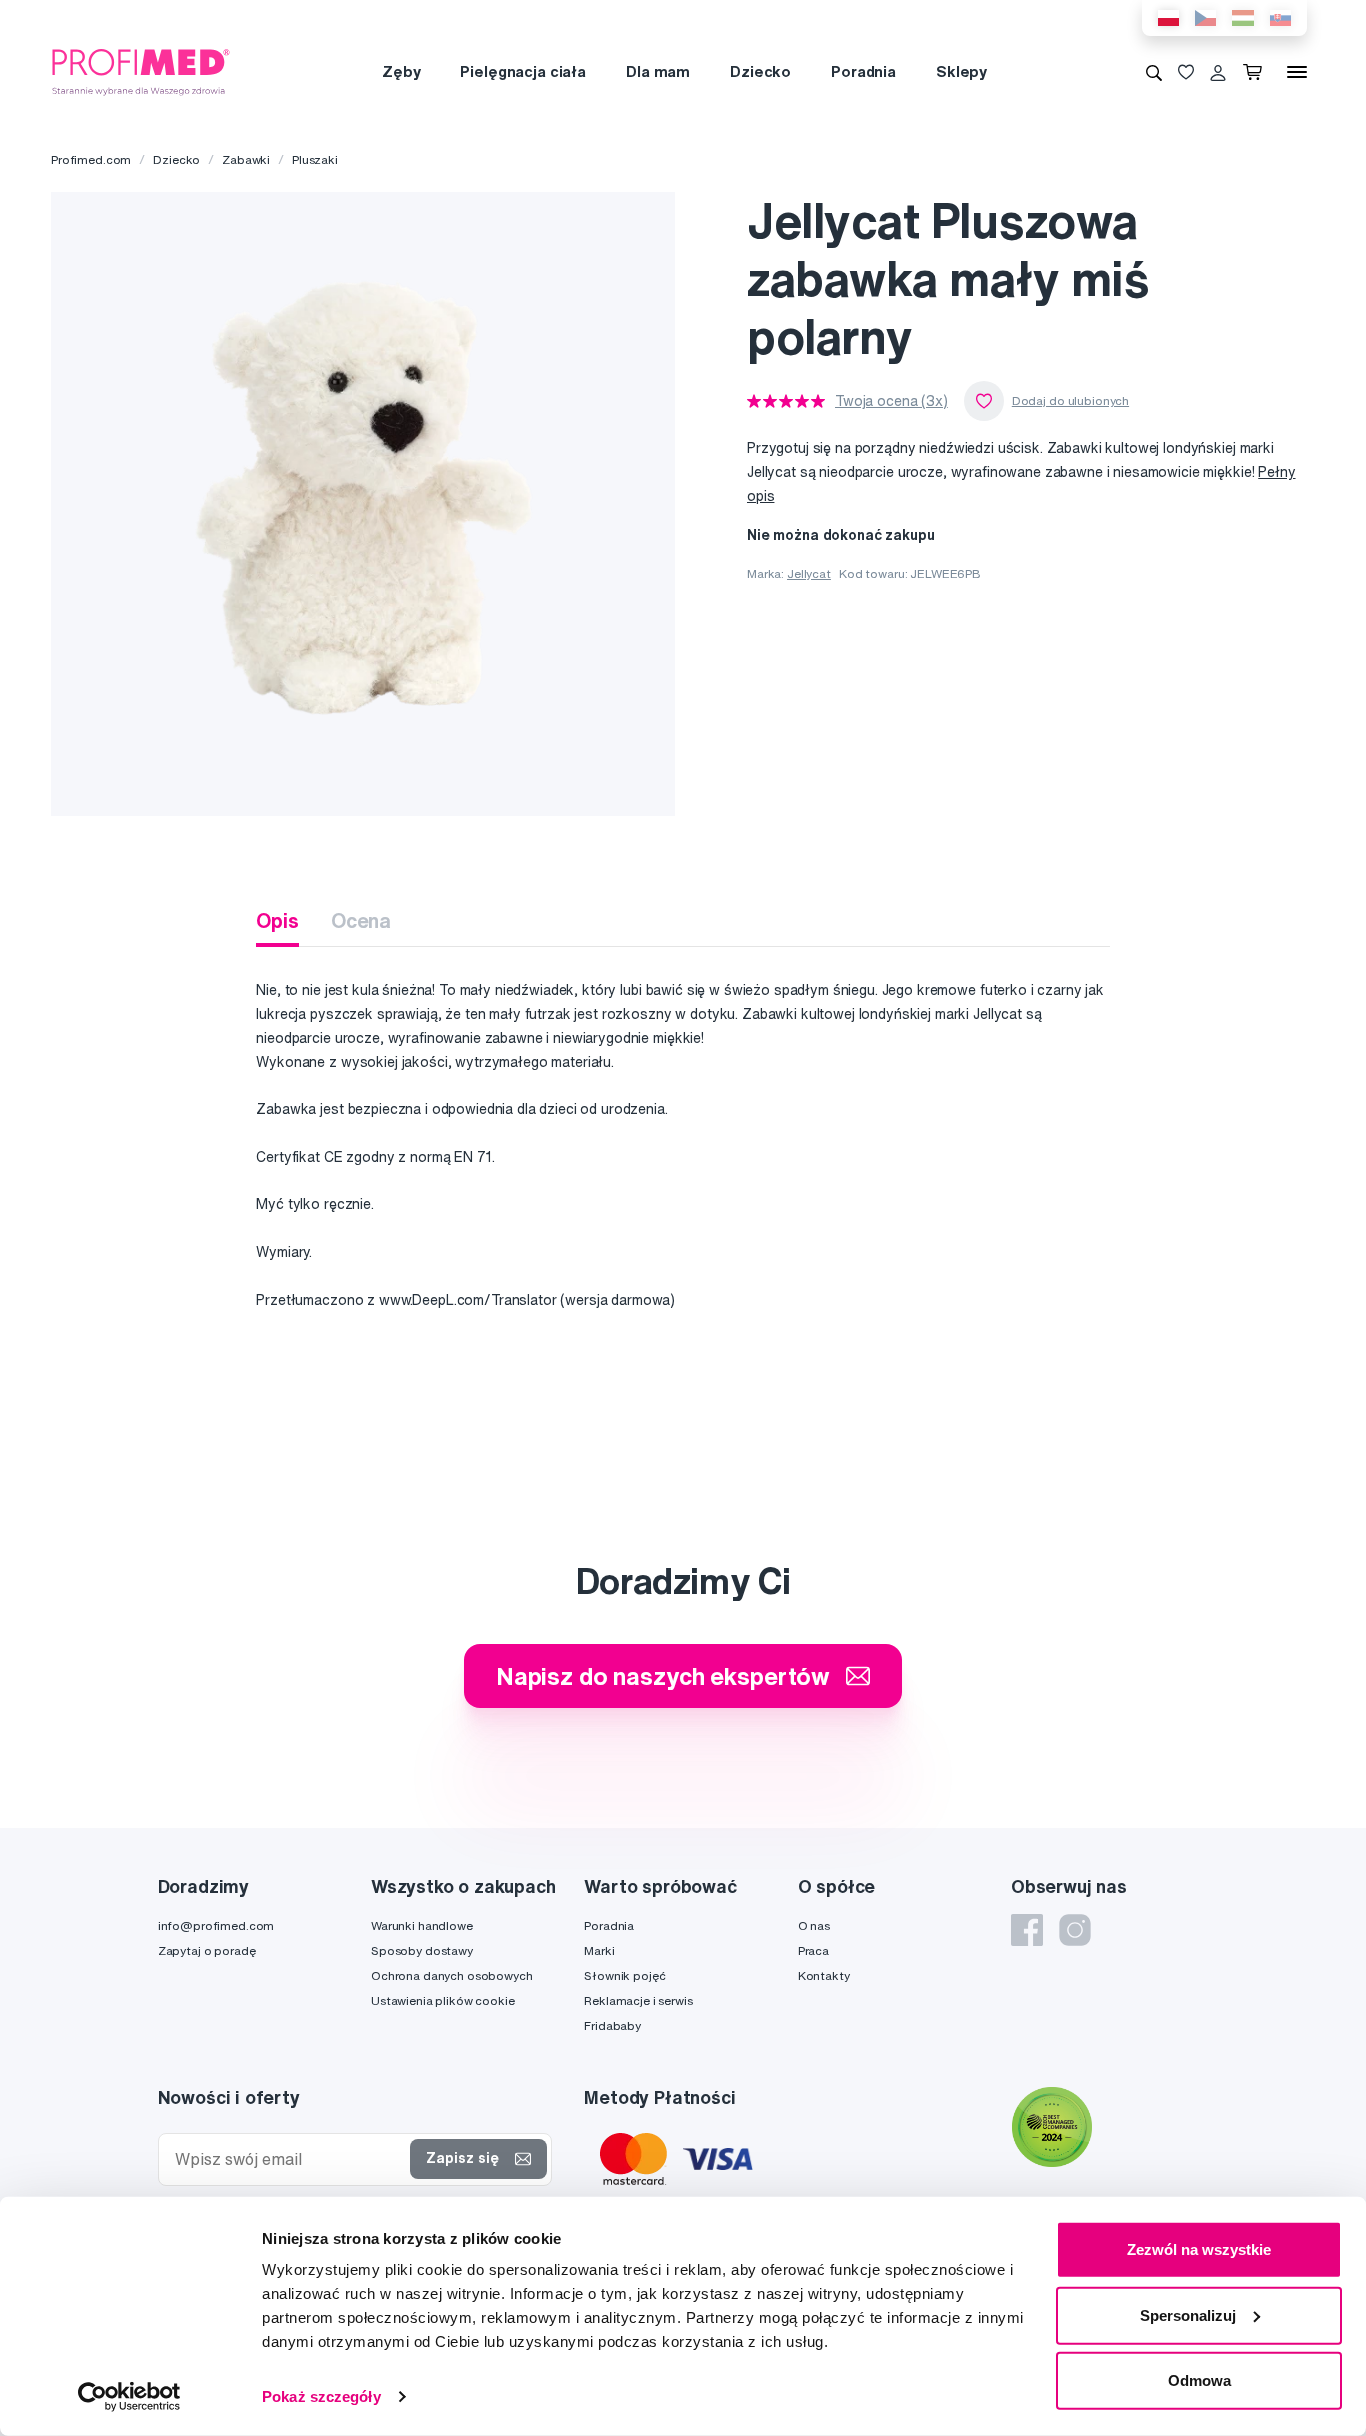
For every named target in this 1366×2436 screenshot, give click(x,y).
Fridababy (612, 2025)
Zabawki (246, 159)
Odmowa (1199, 2380)
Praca (813, 1950)
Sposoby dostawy (422, 1950)
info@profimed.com (216, 1925)
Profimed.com (91, 159)
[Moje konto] (1218, 72)
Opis (277, 920)
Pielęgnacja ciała (523, 71)
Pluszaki (315, 159)
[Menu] (1297, 72)
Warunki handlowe (422, 1925)
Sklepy (961, 71)
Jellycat (809, 573)
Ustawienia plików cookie (443, 2000)
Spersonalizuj (1188, 2314)
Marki (599, 1950)
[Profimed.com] (141, 71)
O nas (814, 1925)
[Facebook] (1027, 1930)
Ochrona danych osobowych (452, 1975)
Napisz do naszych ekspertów (663, 1676)
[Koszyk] (1256, 72)
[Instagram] (1075, 1930)
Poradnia (863, 71)
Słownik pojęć (624, 1975)
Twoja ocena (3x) (891, 401)
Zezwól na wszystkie (1199, 2249)
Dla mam (658, 71)
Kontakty (824, 1975)
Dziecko (760, 71)
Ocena (361, 920)
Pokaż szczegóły (321, 2396)
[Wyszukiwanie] (1154, 72)
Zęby (401, 71)
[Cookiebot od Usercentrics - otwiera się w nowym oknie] (129, 2397)
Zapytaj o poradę (207, 1950)
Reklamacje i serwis (638, 2000)
